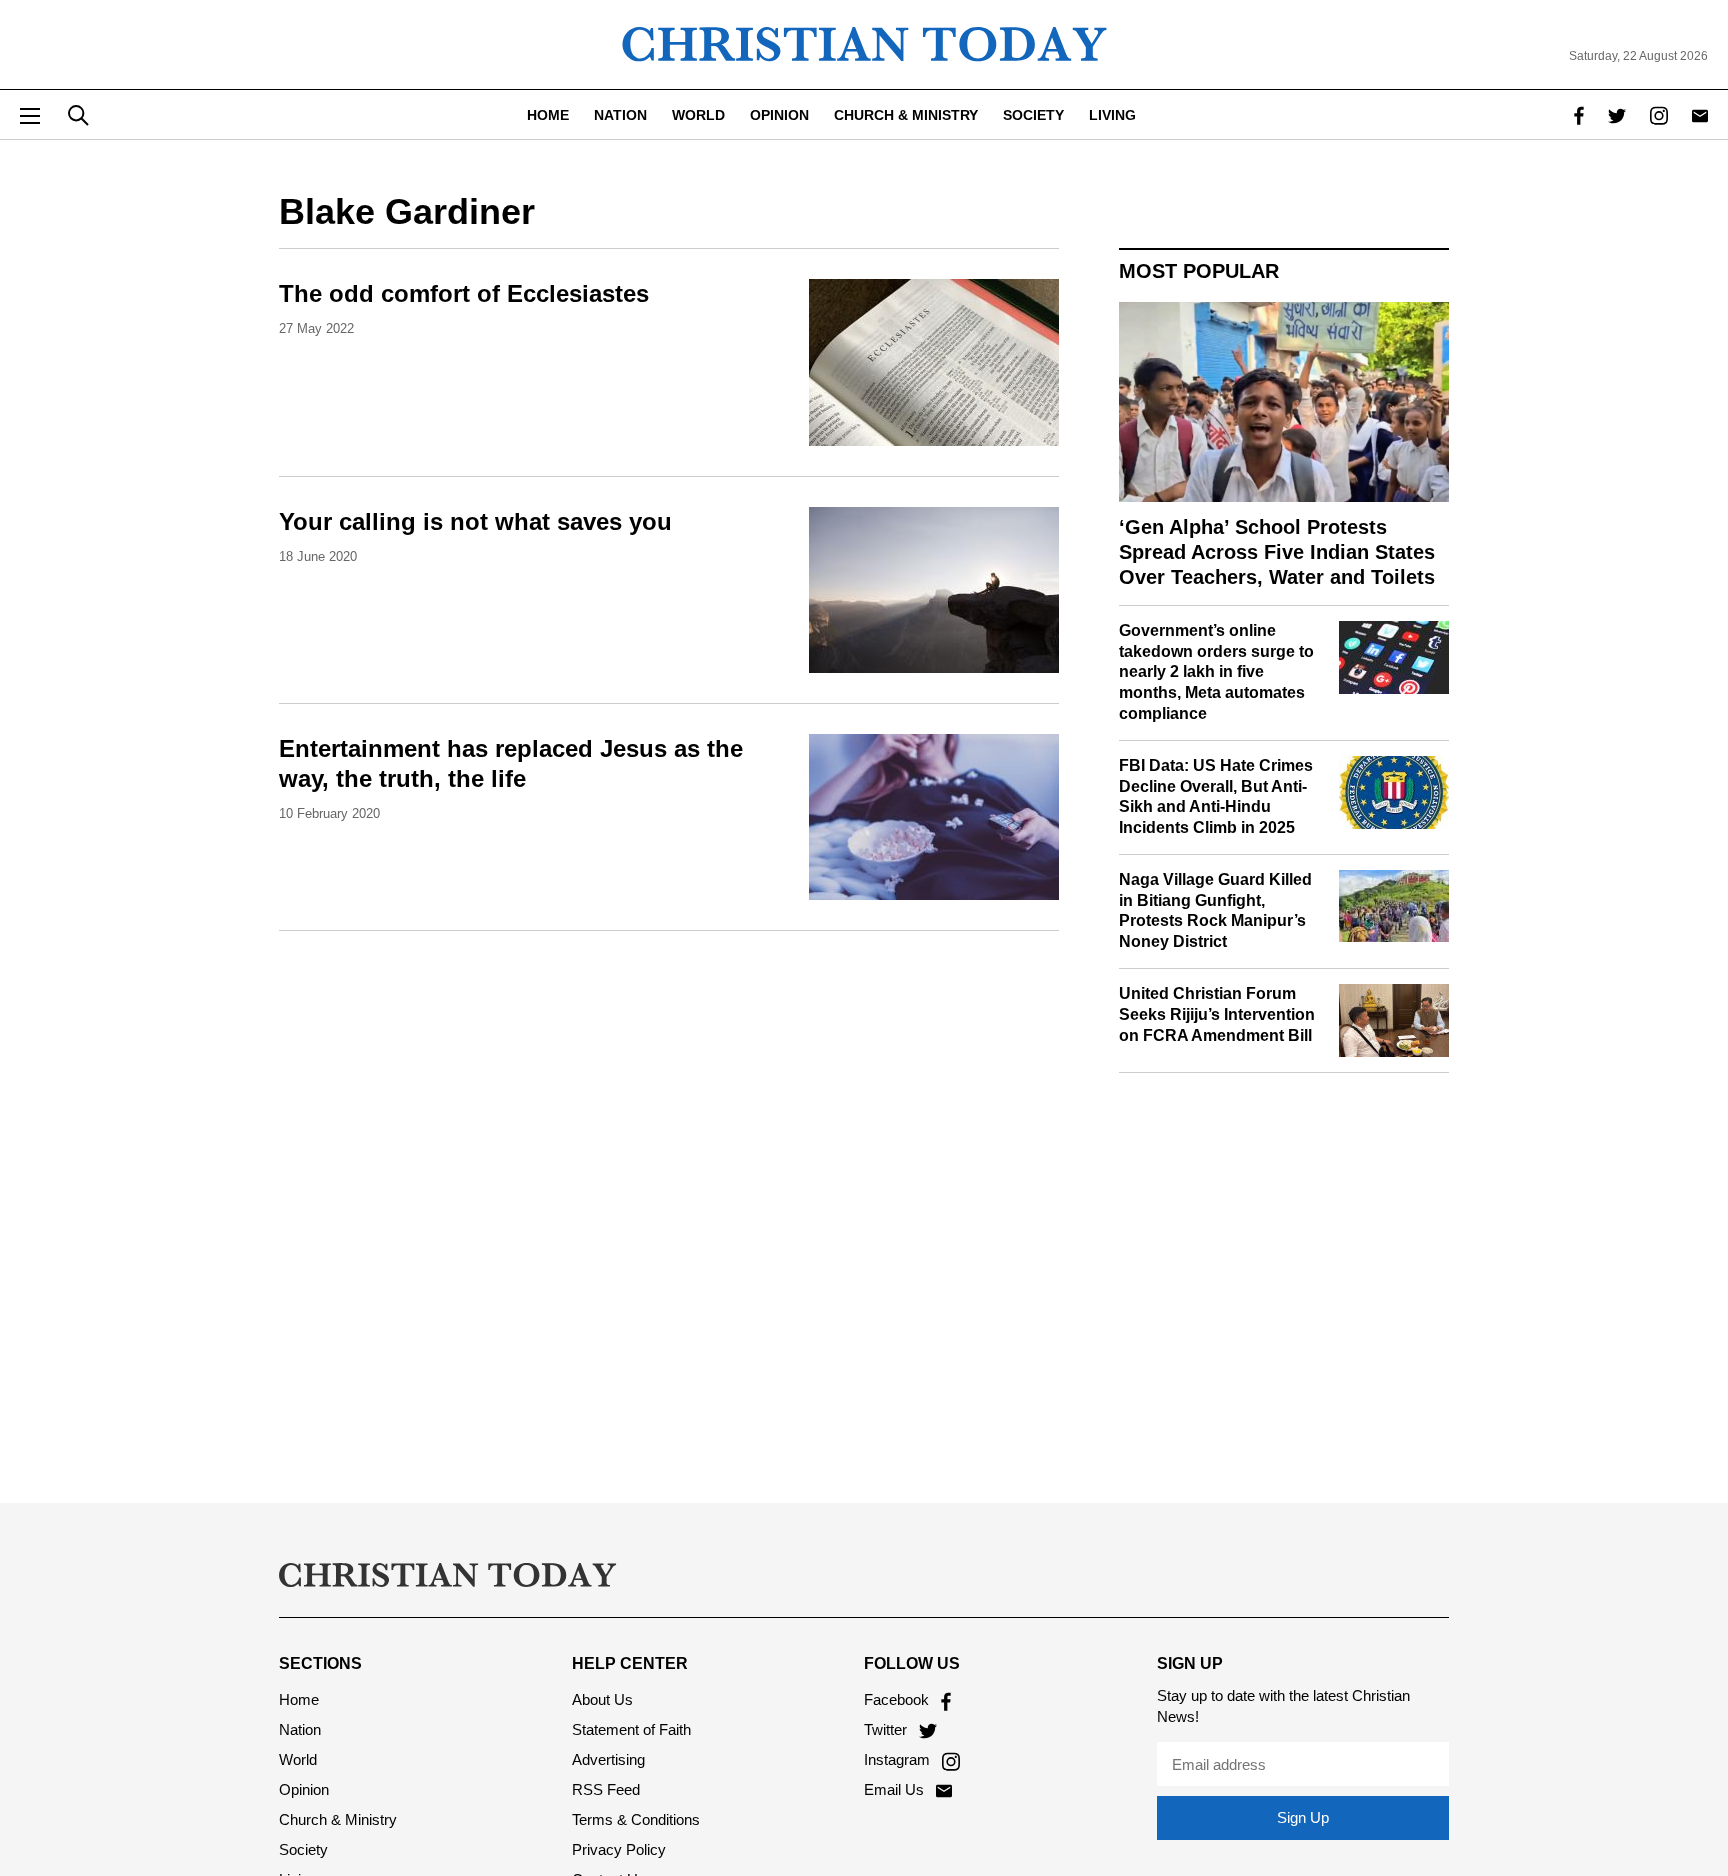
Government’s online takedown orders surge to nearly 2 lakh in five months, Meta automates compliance (1216, 672)
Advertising (608, 1759)
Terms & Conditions (636, 1819)
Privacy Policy (619, 1849)
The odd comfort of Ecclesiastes (464, 293)
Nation (620, 115)
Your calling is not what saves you (475, 521)
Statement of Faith (631, 1729)
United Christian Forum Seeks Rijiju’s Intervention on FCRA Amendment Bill (1217, 1014)
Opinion (779, 115)
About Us (602, 1699)
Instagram (899, 1759)
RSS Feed (606, 1789)
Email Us (896, 1789)
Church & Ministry (906, 115)
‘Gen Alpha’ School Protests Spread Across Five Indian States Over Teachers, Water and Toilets (1277, 552)
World (698, 115)
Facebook (898, 1699)
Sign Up (1303, 1817)
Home (548, 115)
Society (1033, 115)
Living (1112, 115)
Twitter (887, 1729)
